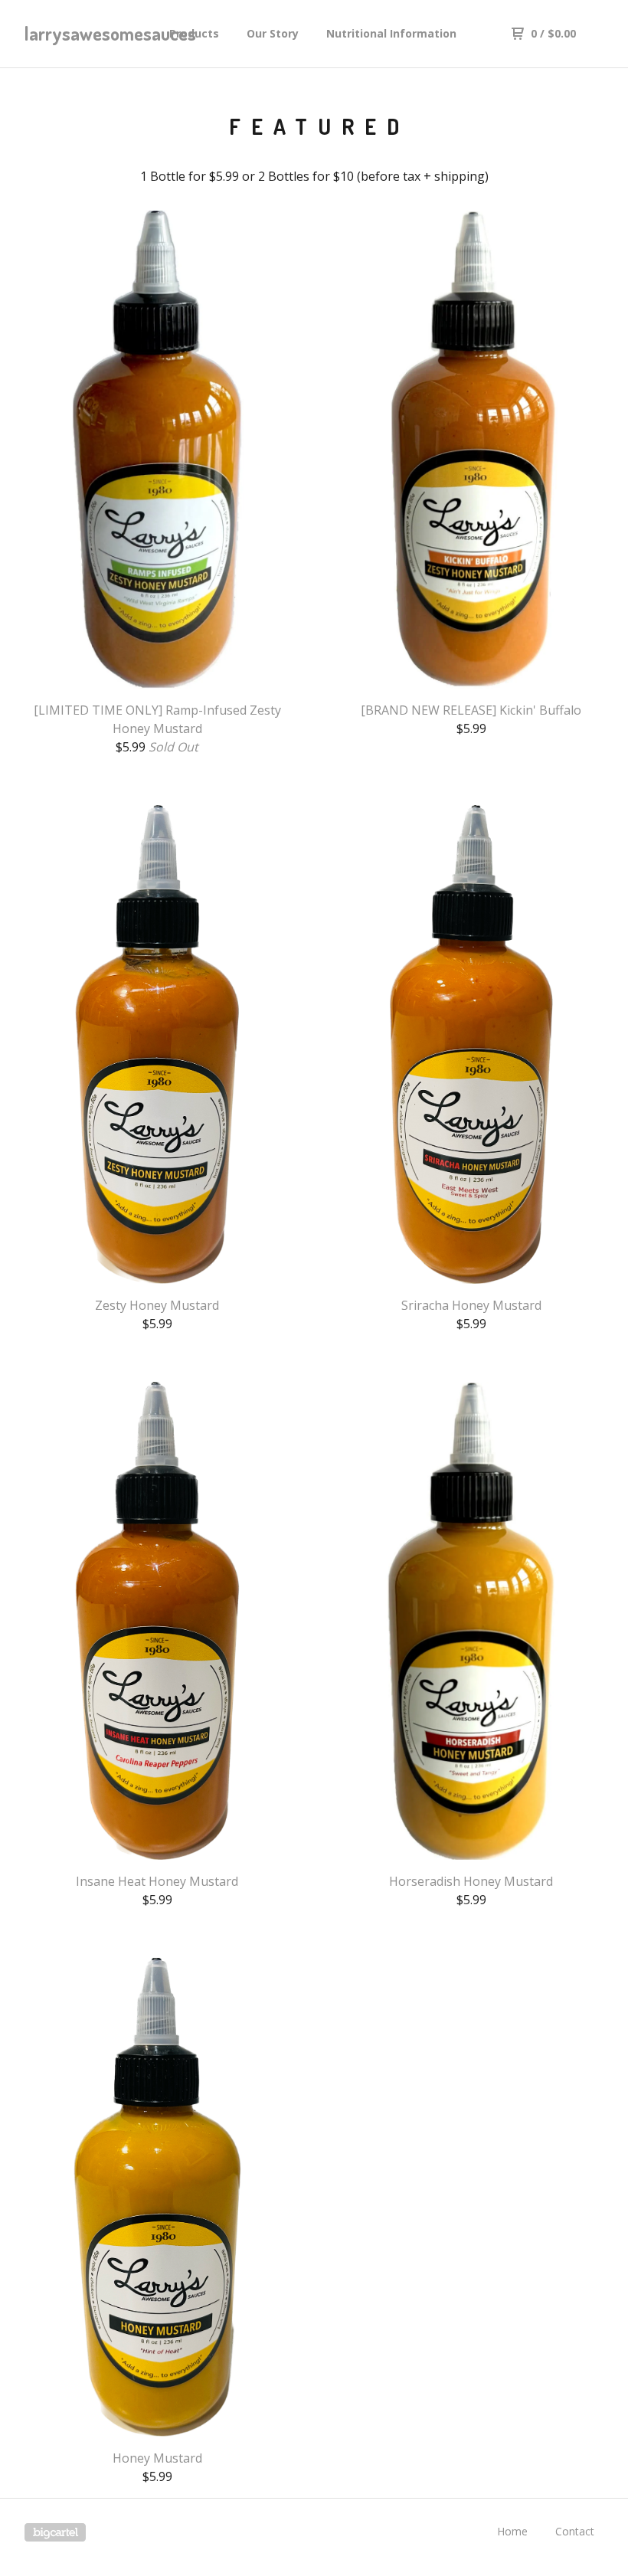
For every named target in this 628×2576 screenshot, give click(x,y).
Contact (575, 2531)
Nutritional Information (391, 33)
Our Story (273, 33)
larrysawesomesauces (91, 33)
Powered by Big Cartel (55, 2532)
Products (194, 33)
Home (512, 2531)
